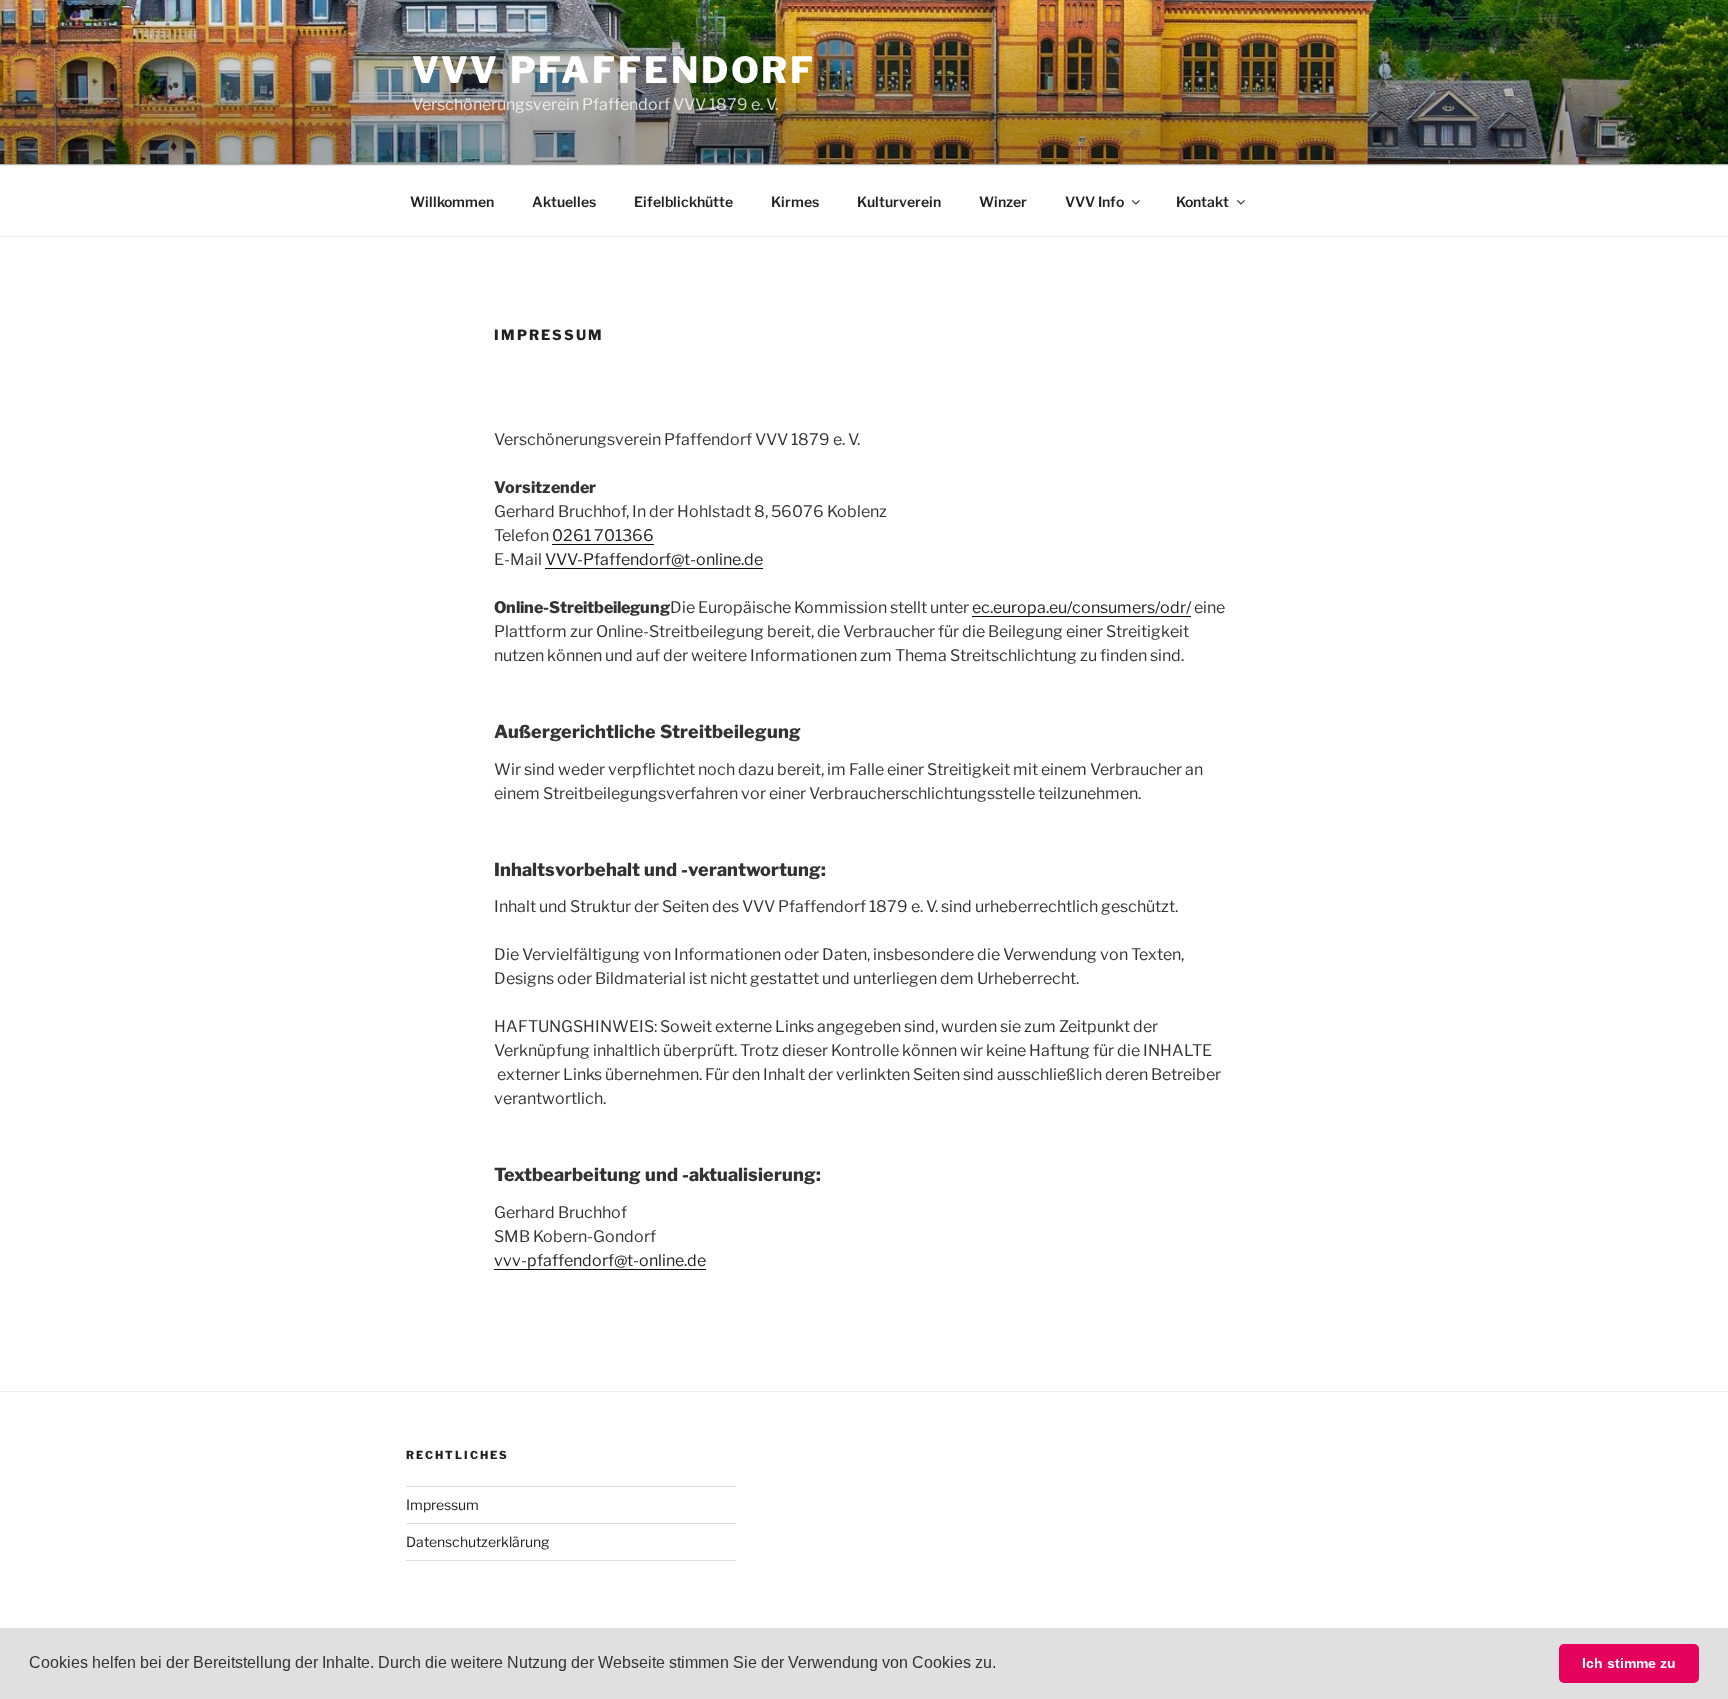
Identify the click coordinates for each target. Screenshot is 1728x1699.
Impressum (442, 1504)
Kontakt (1202, 201)
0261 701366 (603, 535)
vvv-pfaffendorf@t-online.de (600, 1260)
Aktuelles (564, 201)
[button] (1003, 1665)
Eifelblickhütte (683, 201)
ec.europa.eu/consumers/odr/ (1081, 607)
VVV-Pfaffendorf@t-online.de (654, 559)
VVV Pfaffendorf (614, 70)
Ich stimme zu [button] (1629, 1663)
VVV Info (1094, 201)
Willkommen (452, 201)
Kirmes (795, 201)
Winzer (1003, 201)
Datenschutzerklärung (477, 1541)
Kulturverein (899, 201)
